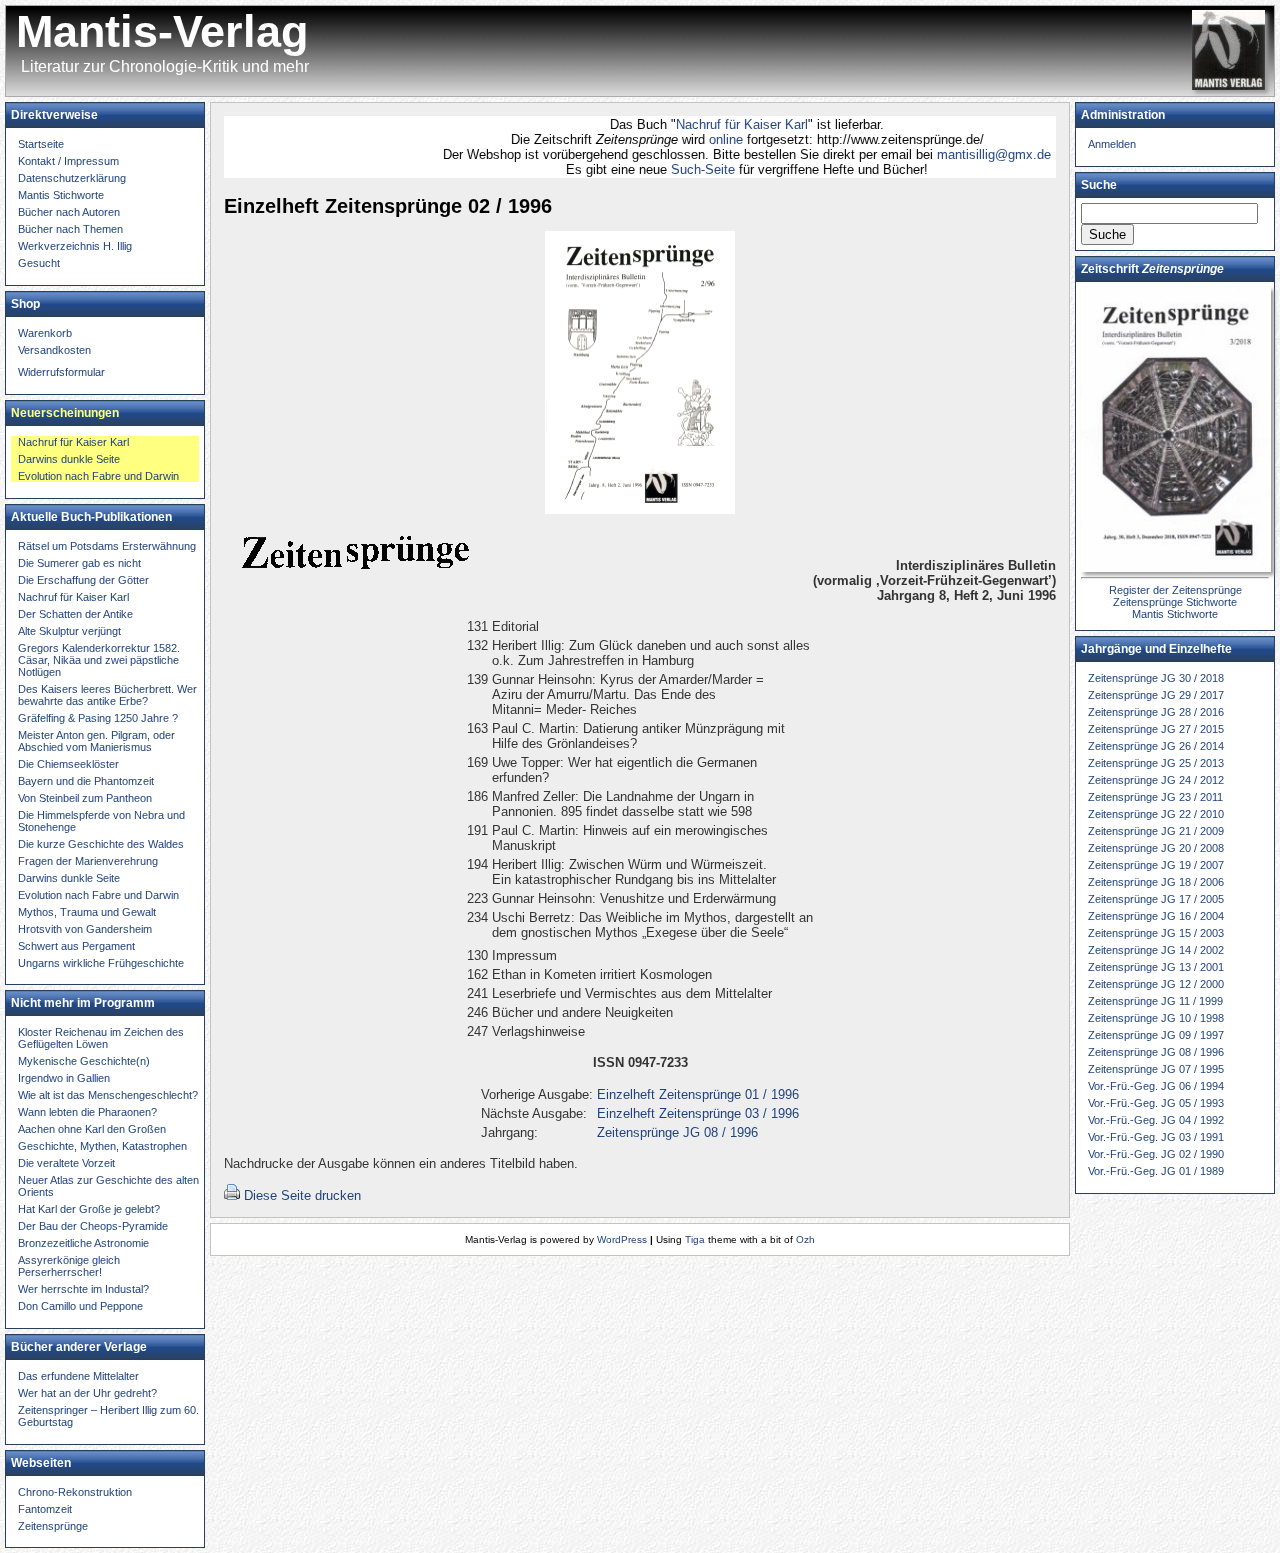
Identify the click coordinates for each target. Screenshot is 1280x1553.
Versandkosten (54, 350)
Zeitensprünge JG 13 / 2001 (1156, 967)
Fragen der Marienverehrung (88, 861)
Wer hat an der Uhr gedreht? (87, 1393)
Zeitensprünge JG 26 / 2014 (1156, 746)
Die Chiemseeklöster (68, 764)
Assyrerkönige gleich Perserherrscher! (69, 1266)
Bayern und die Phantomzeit (86, 781)
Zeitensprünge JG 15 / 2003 (1156, 933)
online (702, 139)
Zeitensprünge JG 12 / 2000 (1156, 984)
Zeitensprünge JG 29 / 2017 (1156, 695)
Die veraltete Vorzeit (66, 1163)
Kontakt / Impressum (68, 161)
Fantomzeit (45, 1509)
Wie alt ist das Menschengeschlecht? (108, 1095)
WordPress (622, 1239)
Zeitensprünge (53, 1526)
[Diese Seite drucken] (232, 1195)
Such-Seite (677, 169)
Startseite (41, 144)
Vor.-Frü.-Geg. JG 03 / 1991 (1156, 1137)
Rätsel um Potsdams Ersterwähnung (107, 546)
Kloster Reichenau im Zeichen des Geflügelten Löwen (101, 1038)
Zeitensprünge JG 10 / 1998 (1156, 1018)
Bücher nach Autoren (69, 212)
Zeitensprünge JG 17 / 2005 (1156, 899)
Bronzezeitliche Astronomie (83, 1243)
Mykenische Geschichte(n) (84, 1061)
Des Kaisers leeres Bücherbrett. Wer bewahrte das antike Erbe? (107, 695)
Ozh (805, 1239)
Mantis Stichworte (61, 195)
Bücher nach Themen (70, 229)
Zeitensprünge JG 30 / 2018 (1156, 678)
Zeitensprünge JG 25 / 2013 (1156, 763)
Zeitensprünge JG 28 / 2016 (1156, 712)
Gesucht (39, 263)
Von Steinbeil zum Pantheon (85, 798)
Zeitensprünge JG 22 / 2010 (1156, 814)
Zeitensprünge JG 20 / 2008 (1156, 848)
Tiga (695, 1239)
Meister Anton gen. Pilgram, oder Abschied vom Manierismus (96, 741)
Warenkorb (45, 333)
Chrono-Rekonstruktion (75, 1492)
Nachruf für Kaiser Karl (716, 124)
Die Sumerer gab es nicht (79, 563)
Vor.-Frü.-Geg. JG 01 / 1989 (1156, 1171)
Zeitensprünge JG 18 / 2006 (1156, 882)
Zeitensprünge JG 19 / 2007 (1156, 865)
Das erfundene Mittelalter (78, 1376)
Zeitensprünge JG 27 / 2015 (1156, 729)
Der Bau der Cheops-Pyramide (93, 1226)
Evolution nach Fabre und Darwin (98, 476)
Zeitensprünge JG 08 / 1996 (677, 1132)
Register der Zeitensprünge (1175, 590)
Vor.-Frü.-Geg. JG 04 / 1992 (1156, 1120)
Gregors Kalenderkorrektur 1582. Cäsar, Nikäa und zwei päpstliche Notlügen (99, 660)
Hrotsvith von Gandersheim (85, 929)
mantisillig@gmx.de (968, 154)
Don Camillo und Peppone (80, 1306)
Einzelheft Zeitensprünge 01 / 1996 (698, 1094)
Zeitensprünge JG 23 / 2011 (1155, 797)
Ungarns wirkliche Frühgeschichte (101, 963)
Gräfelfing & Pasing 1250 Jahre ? (98, 718)
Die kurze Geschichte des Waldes (101, 844)
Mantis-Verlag (162, 31)
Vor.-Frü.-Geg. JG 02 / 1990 (1156, 1154)
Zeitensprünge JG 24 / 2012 (1156, 780)
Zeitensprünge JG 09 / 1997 (1156, 1035)
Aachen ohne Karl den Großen (92, 1129)
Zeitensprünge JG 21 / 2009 (1156, 831)
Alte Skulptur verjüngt (69, 631)
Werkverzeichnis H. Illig (75, 246)
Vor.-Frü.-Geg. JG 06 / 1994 (1156, 1086)
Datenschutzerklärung (72, 178)
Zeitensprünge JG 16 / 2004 (1156, 916)
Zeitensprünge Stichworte (1175, 602)
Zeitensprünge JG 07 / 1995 (1156, 1069)
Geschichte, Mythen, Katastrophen (102, 1146)
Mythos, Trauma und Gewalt (87, 912)
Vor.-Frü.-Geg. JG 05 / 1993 (1156, 1103)
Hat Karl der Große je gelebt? (89, 1209)
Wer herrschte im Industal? (83, 1289)
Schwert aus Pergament (76, 946)
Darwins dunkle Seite (69, 459)
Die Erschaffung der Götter (83, 580)
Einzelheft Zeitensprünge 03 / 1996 (698, 1113)
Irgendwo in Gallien (64, 1078)
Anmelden (1112, 144)
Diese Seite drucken (302, 1195)
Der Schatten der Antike (75, 614)
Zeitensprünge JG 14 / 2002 (1156, 950)
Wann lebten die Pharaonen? (87, 1112)
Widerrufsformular (61, 372)
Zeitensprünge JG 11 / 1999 (1155, 1001)
